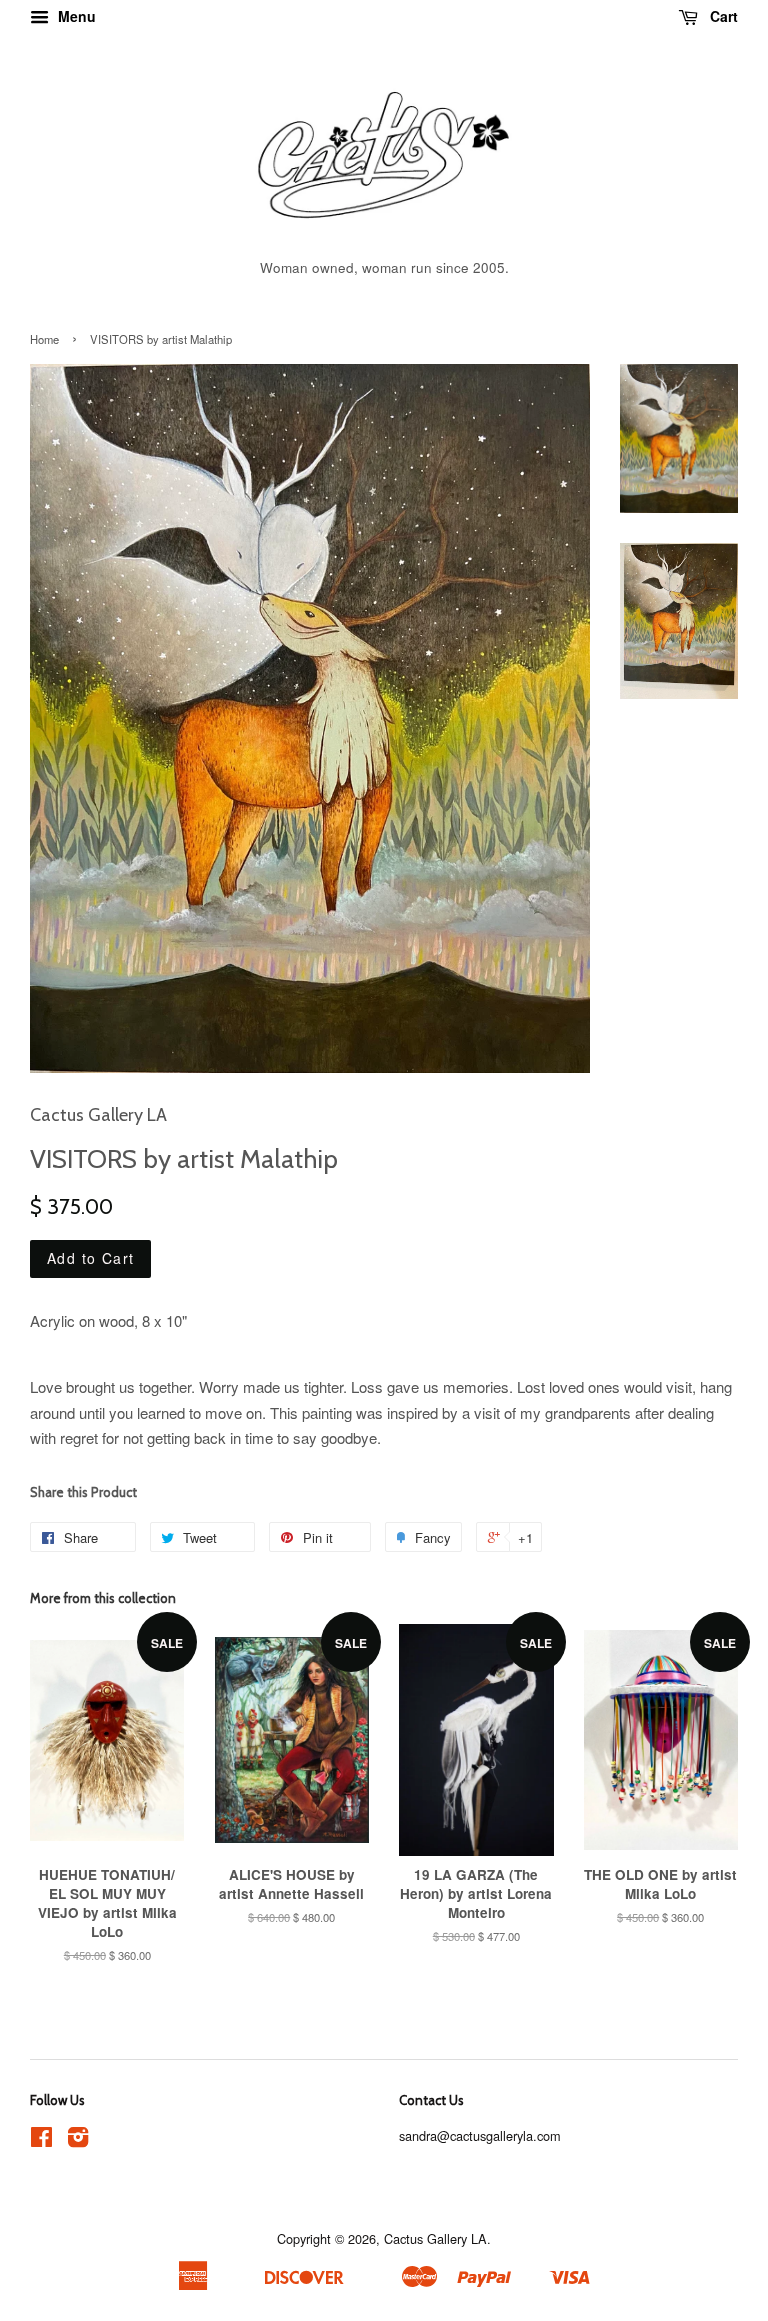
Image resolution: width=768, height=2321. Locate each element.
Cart (722, 16)
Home (44, 339)
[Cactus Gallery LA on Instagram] (78, 2140)
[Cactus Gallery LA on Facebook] (41, 2140)
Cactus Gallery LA (435, 2238)
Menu (75, 16)
